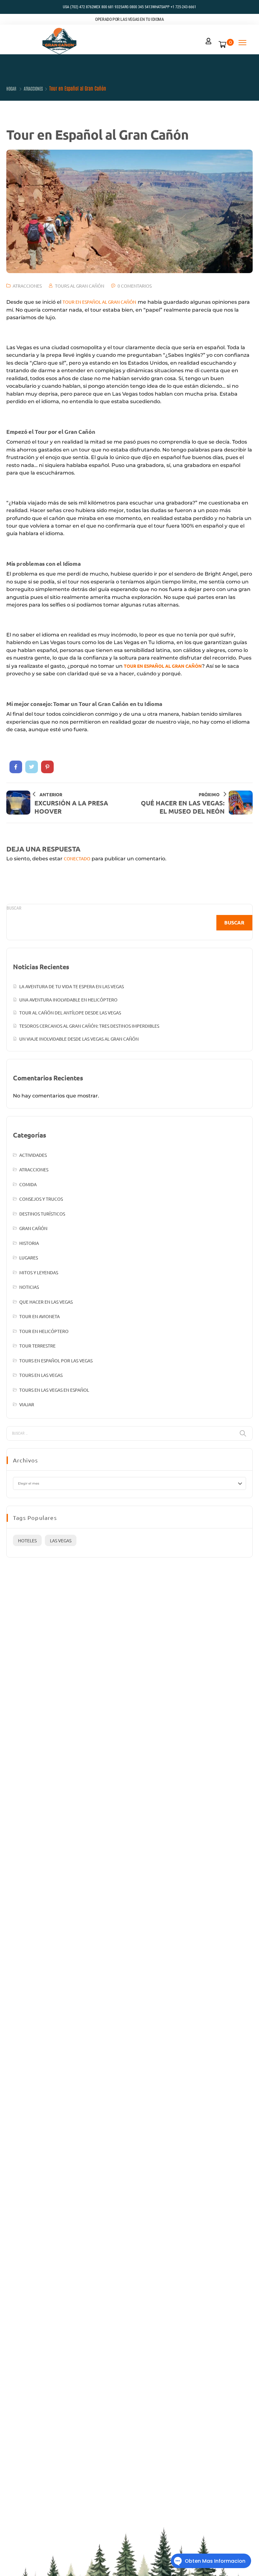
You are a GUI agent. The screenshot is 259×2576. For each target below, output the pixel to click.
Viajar (27, 1404)
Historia (29, 1243)
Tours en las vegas (41, 1375)
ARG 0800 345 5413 (137, 7)
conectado (77, 858)
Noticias (29, 1287)
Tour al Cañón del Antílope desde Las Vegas (70, 1013)
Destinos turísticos (42, 1214)
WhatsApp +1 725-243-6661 (174, 7)
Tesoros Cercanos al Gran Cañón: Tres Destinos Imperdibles (89, 1026)
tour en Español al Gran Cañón (99, 302)
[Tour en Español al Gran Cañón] (16, 767)
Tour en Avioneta (39, 1316)
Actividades (33, 1155)
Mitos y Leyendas (39, 1272)
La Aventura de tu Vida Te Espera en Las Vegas (72, 986)
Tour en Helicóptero (44, 1331)
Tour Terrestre (37, 1346)
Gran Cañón (33, 1228)
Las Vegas (61, 1540)
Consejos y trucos (41, 1199)
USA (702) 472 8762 (78, 7)
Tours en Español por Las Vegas (56, 1360)
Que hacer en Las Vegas (46, 1302)
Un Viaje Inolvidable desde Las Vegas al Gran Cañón (79, 1039)
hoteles (27, 1540)
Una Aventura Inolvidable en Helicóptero (68, 1000)
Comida (28, 1184)
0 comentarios (135, 286)
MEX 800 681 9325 (108, 7)
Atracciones (33, 88)
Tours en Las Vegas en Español (54, 1390)
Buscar (14, 908)
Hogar (11, 88)
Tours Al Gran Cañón (80, 286)
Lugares (29, 1258)
